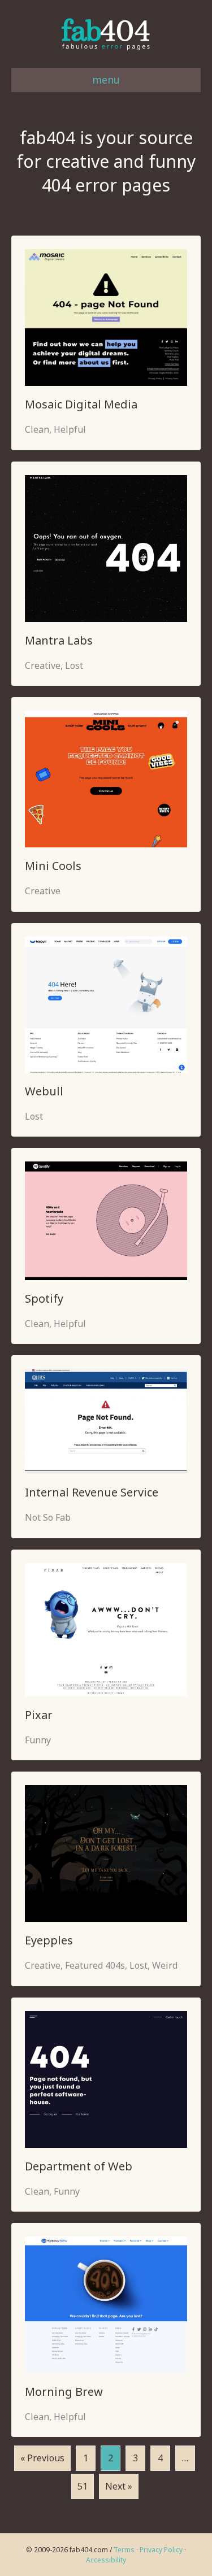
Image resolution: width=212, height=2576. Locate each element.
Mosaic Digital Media (81, 404)
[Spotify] (106, 1220)
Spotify (44, 1298)
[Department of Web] (106, 2078)
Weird (165, 1965)
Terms (124, 2550)
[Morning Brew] (106, 2304)
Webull (44, 1091)
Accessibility (106, 2560)
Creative (43, 665)
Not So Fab (48, 1517)
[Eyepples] (106, 1853)
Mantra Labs (59, 640)
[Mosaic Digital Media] (106, 317)
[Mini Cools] (106, 778)
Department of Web (79, 2166)
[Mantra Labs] (106, 547)
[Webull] (106, 1004)
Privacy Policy (161, 2550)
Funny (38, 1740)
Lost (74, 665)
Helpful (70, 429)
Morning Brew (64, 2392)
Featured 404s (95, 1965)
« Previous (42, 2458)
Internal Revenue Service (92, 1492)
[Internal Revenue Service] (106, 1420)
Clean (37, 429)
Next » (119, 2486)
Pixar (39, 1715)
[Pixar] (106, 1629)
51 (83, 2486)
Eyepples (49, 1940)
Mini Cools (53, 866)
